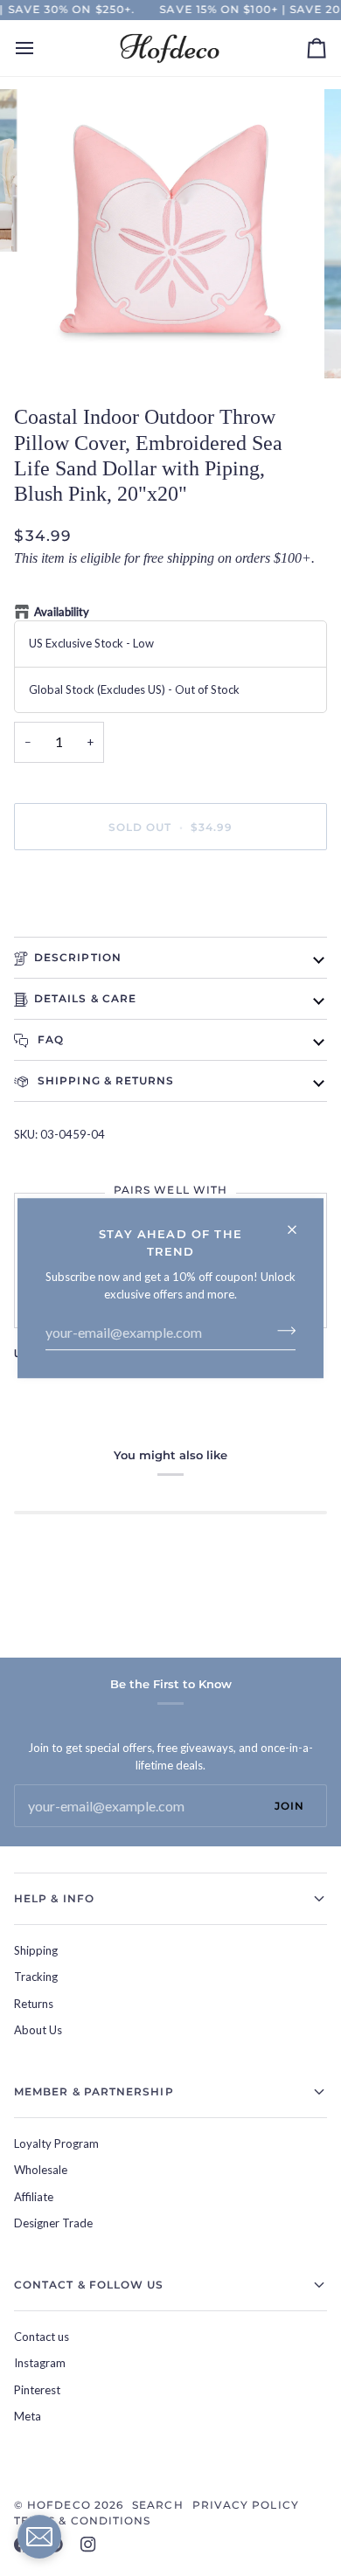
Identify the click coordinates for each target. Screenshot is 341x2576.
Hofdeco (59, 2505)
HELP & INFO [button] (54, 1898)
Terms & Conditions (82, 2521)
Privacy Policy (246, 2505)
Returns (34, 2004)
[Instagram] (88, 2545)
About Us (38, 2030)
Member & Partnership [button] (94, 2091)
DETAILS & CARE (85, 998)
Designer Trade (53, 2223)
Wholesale (41, 2170)
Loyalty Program (56, 2143)
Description (78, 957)
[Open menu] (40, 48)
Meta (28, 2416)
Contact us (42, 2337)
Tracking (36, 1977)
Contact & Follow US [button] (89, 2285)
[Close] (299, 1222)
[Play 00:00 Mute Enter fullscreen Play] (170, 234)
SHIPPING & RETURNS (104, 1080)
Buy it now (170, 886)
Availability (62, 612)
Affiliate (34, 2197)
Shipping (36, 1950)
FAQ (49, 1039)
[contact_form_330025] (39, 2537)
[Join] (281, 1330)
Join (289, 1806)
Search (157, 2505)
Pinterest (37, 2390)
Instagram (40, 2363)
